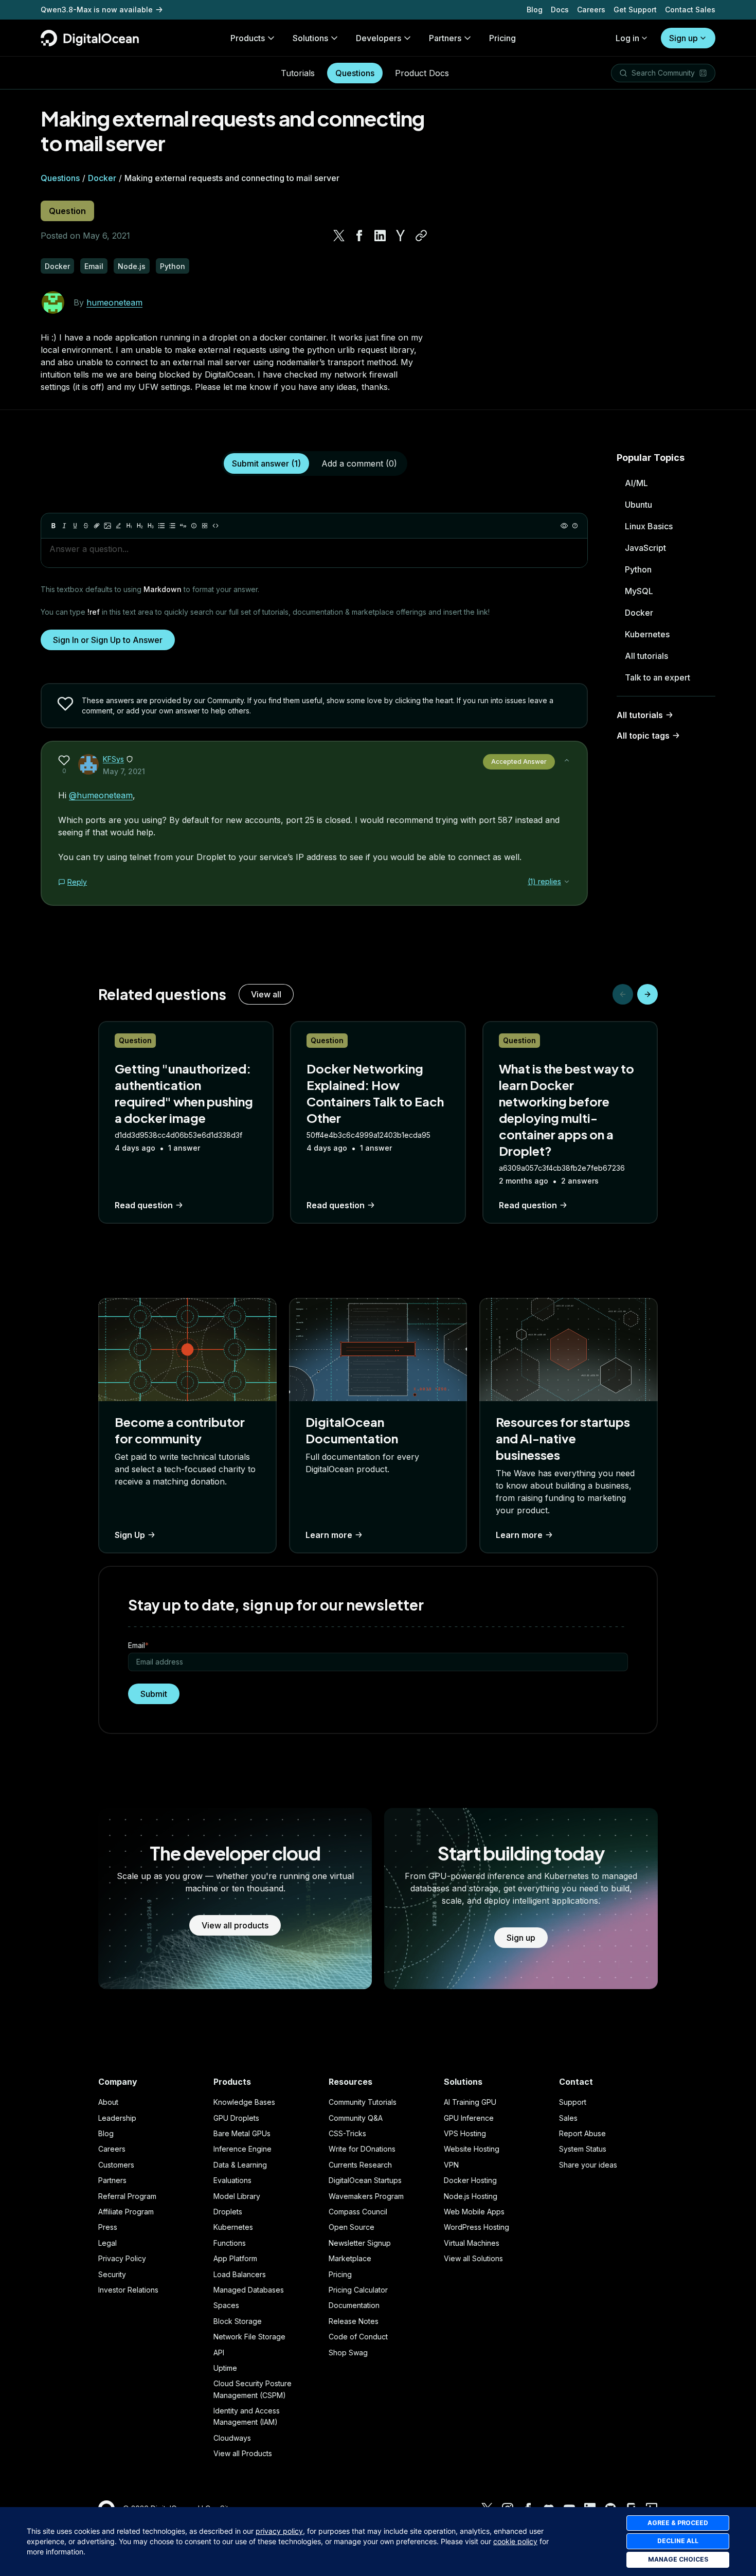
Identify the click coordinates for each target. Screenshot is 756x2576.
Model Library (237, 2196)
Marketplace (350, 2258)
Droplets (228, 2212)
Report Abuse (582, 2133)
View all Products (243, 2453)
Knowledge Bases (244, 2102)
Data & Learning (240, 2165)
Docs (560, 10)
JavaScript (645, 548)
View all (266, 994)
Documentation (354, 2305)
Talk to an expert (658, 677)
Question (67, 211)
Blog (535, 10)
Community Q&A (356, 2118)
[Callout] (194, 526)
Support (573, 2102)
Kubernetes (647, 634)
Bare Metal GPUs (242, 2133)
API (219, 2353)
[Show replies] (567, 882)
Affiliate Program (126, 2212)
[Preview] (564, 526)
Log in (627, 38)
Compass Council (358, 2212)
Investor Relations (128, 2290)
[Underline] (75, 526)
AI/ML (636, 483)
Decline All (678, 2541)
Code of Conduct (358, 2337)
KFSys (113, 759)
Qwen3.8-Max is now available (97, 10)
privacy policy (279, 2531)
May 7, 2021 (124, 771)
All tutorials (646, 656)
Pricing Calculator (358, 2290)
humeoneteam (114, 302)
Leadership (117, 2118)
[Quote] (183, 526)
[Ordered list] (172, 526)
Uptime (225, 2368)
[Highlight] (118, 526)
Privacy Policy (122, 2258)
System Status (583, 2149)
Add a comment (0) (359, 463)
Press (108, 2227)
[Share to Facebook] (359, 236)
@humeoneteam (101, 795)
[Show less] (567, 760)
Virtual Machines (472, 2243)
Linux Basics (649, 526)
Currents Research (360, 2165)
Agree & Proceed (678, 2523)
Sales (568, 2118)
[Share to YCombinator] (401, 236)
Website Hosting (472, 2149)
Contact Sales (690, 10)
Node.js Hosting (471, 2196)
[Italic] (64, 526)
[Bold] (53, 526)
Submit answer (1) (266, 463)
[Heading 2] (140, 526)
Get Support (635, 10)
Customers (116, 2165)
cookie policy (515, 2541)
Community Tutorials (363, 2102)
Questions (355, 73)
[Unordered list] (161, 526)
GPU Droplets (236, 2118)
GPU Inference (469, 2118)
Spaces (226, 2305)
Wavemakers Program (366, 2196)
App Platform (235, 2258)
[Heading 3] (151, 526)
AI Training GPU (470, 2102)
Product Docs (422, 73)
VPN (451, 2165)
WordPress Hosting (476, 2227)
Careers (591, 10)
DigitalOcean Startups (365, 2180)
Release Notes (354, 2321)
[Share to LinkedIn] (380, 236)
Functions (230, 2243)
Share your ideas (588, 2165)
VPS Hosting (465, 2133)
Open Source (352, 2227)
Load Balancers (240, 2274)
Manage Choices (678, 2559)
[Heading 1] (129, 526)
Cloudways (232, 2438)
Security (112, 2274)
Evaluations (232, 2180)
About (108, 2102)
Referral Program (127, 2196)
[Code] (215, 526)
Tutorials (298, 73)
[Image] (107, 526)
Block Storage (238, 2321)
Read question (144, 1205)
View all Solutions (473, 2258)
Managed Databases (249, 2290)
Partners (112, 2180)
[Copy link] (421, 236)
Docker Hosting (470, 2180)
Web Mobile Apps (474, 2212)
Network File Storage (249, 2337)
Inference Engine (242, 2149)
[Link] (97, 526)
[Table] (205, 526)
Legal (107, 2243)
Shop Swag (348, 2353)
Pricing (340, 2274)
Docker (102, 178)
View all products (235, 1925)
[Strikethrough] (86, 526)
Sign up (683, 38)
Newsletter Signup (360, 2243)
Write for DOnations (362, 2149)
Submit (154, 1694)
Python (638, 569)
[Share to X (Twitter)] (339, 236)
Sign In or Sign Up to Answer (108, 640)
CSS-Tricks (347, 2133)
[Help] (575, 526)
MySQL (639, 591)
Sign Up (130, 1535)
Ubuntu (638, 505)
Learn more (329, 1535)
